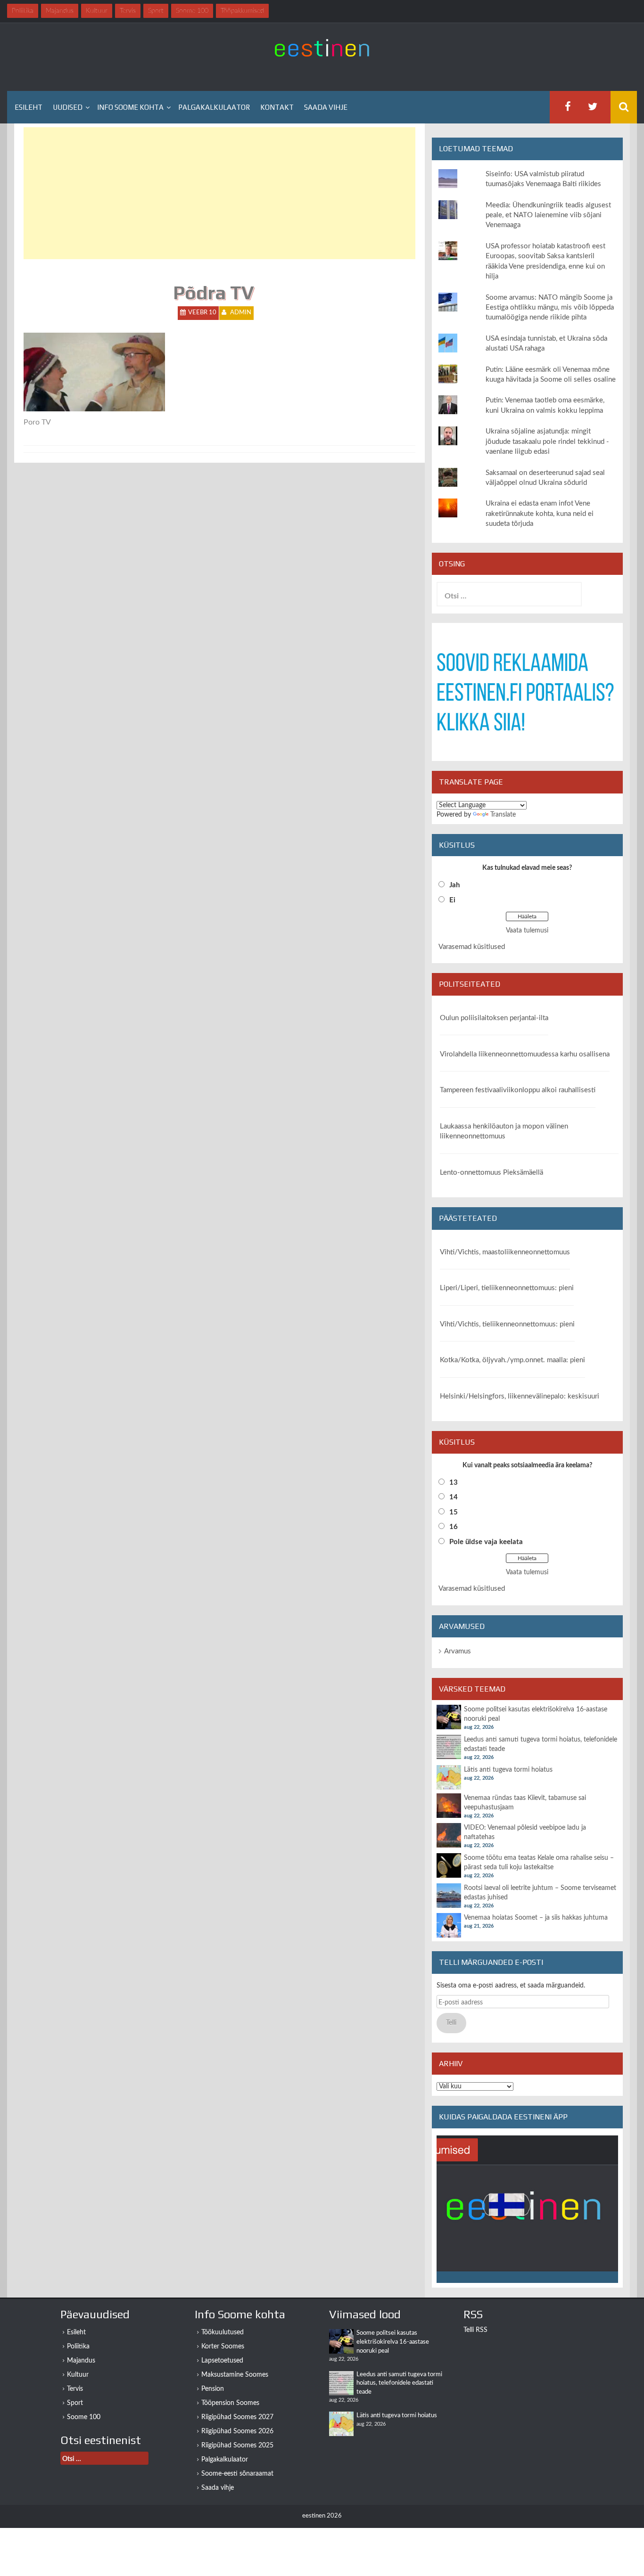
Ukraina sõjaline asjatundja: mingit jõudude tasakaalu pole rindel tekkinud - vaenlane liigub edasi (547, 442)
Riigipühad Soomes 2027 (237, 2417)
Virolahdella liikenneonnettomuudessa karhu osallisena (525, 1054)
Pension (213, 2389)
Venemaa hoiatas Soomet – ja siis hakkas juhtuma (536, 1918)
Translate (503, 815)
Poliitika (78, 2347)
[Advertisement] (219, 193)
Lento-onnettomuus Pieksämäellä (491, 1173)
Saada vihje (326, 107)
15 (454, 1512)
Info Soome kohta (130, 107)
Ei (452, 900)
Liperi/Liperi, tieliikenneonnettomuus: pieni (507, 1288)
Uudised (68, 107)
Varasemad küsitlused (472, 947)
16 (454, 1527)
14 (454, 1497)
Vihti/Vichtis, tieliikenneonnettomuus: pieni (507, 1324)
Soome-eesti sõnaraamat (237, 2474)
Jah (454, 885)
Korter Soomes (223, 2347)
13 (454, 1483)
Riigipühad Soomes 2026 (237, 2431)
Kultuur (78, 2375)
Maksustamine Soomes (235, 2375)
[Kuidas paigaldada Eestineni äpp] (527, 2209)
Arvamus (458, 1651)
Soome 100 (84, 2417)
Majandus (81, 2361)
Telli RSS (475, 2330)
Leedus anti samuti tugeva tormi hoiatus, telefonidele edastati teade (399, 2383)
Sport (75, 2403)
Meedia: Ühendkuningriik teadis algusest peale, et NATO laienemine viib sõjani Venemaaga (548, 215)
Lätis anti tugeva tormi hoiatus (508, 1770)
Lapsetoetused (222, 2361)
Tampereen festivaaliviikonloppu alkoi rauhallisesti (518, 1090)
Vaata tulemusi (527, 931)
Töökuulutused (223, 2332)
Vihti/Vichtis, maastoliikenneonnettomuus (505, 1252)
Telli (451, 2023)
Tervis (75, 2389)
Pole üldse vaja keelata (486, 1542)
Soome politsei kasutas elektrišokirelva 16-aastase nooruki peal (393, 2342)
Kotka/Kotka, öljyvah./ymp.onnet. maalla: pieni (512, 1360)
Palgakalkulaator (214, 107)
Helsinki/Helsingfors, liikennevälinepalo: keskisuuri (520, 1396)
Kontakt (277, 107)
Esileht (29, 107)
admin (241, 313)
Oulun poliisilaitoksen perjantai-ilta (494, 1018)
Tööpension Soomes (230, 2403)
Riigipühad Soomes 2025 (237, 2445)
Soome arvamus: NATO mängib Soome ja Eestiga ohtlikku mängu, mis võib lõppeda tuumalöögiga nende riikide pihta (550, 308)
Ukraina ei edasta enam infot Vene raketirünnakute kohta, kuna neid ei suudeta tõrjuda (540, 514)
